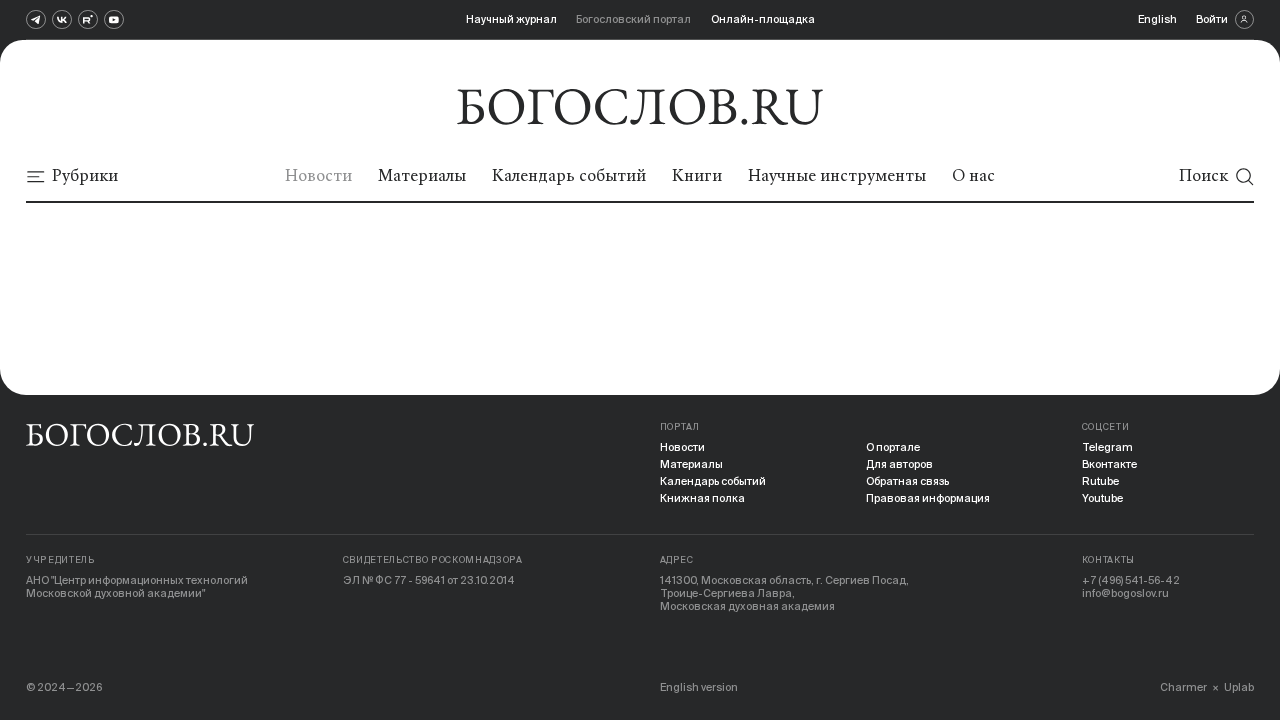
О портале (893, 447)
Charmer (1183, 687)
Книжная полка (702, 498)
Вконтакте (1109, 464)
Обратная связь (907, 481)
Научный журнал (511, 19)
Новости (682, 447)
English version (699, 687)
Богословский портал (633, 19)
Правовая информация (928, 498)
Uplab (1239, 687)
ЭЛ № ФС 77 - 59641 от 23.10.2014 (429, 580)
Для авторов (899, 464)
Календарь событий (713, 481)
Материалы (691, 464)
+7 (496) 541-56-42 (1131, 580)
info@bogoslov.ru (1125, 593)
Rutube (1100, 481)
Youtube (1102, 498)
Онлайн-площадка (763, 19)
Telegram (1107, 447)
